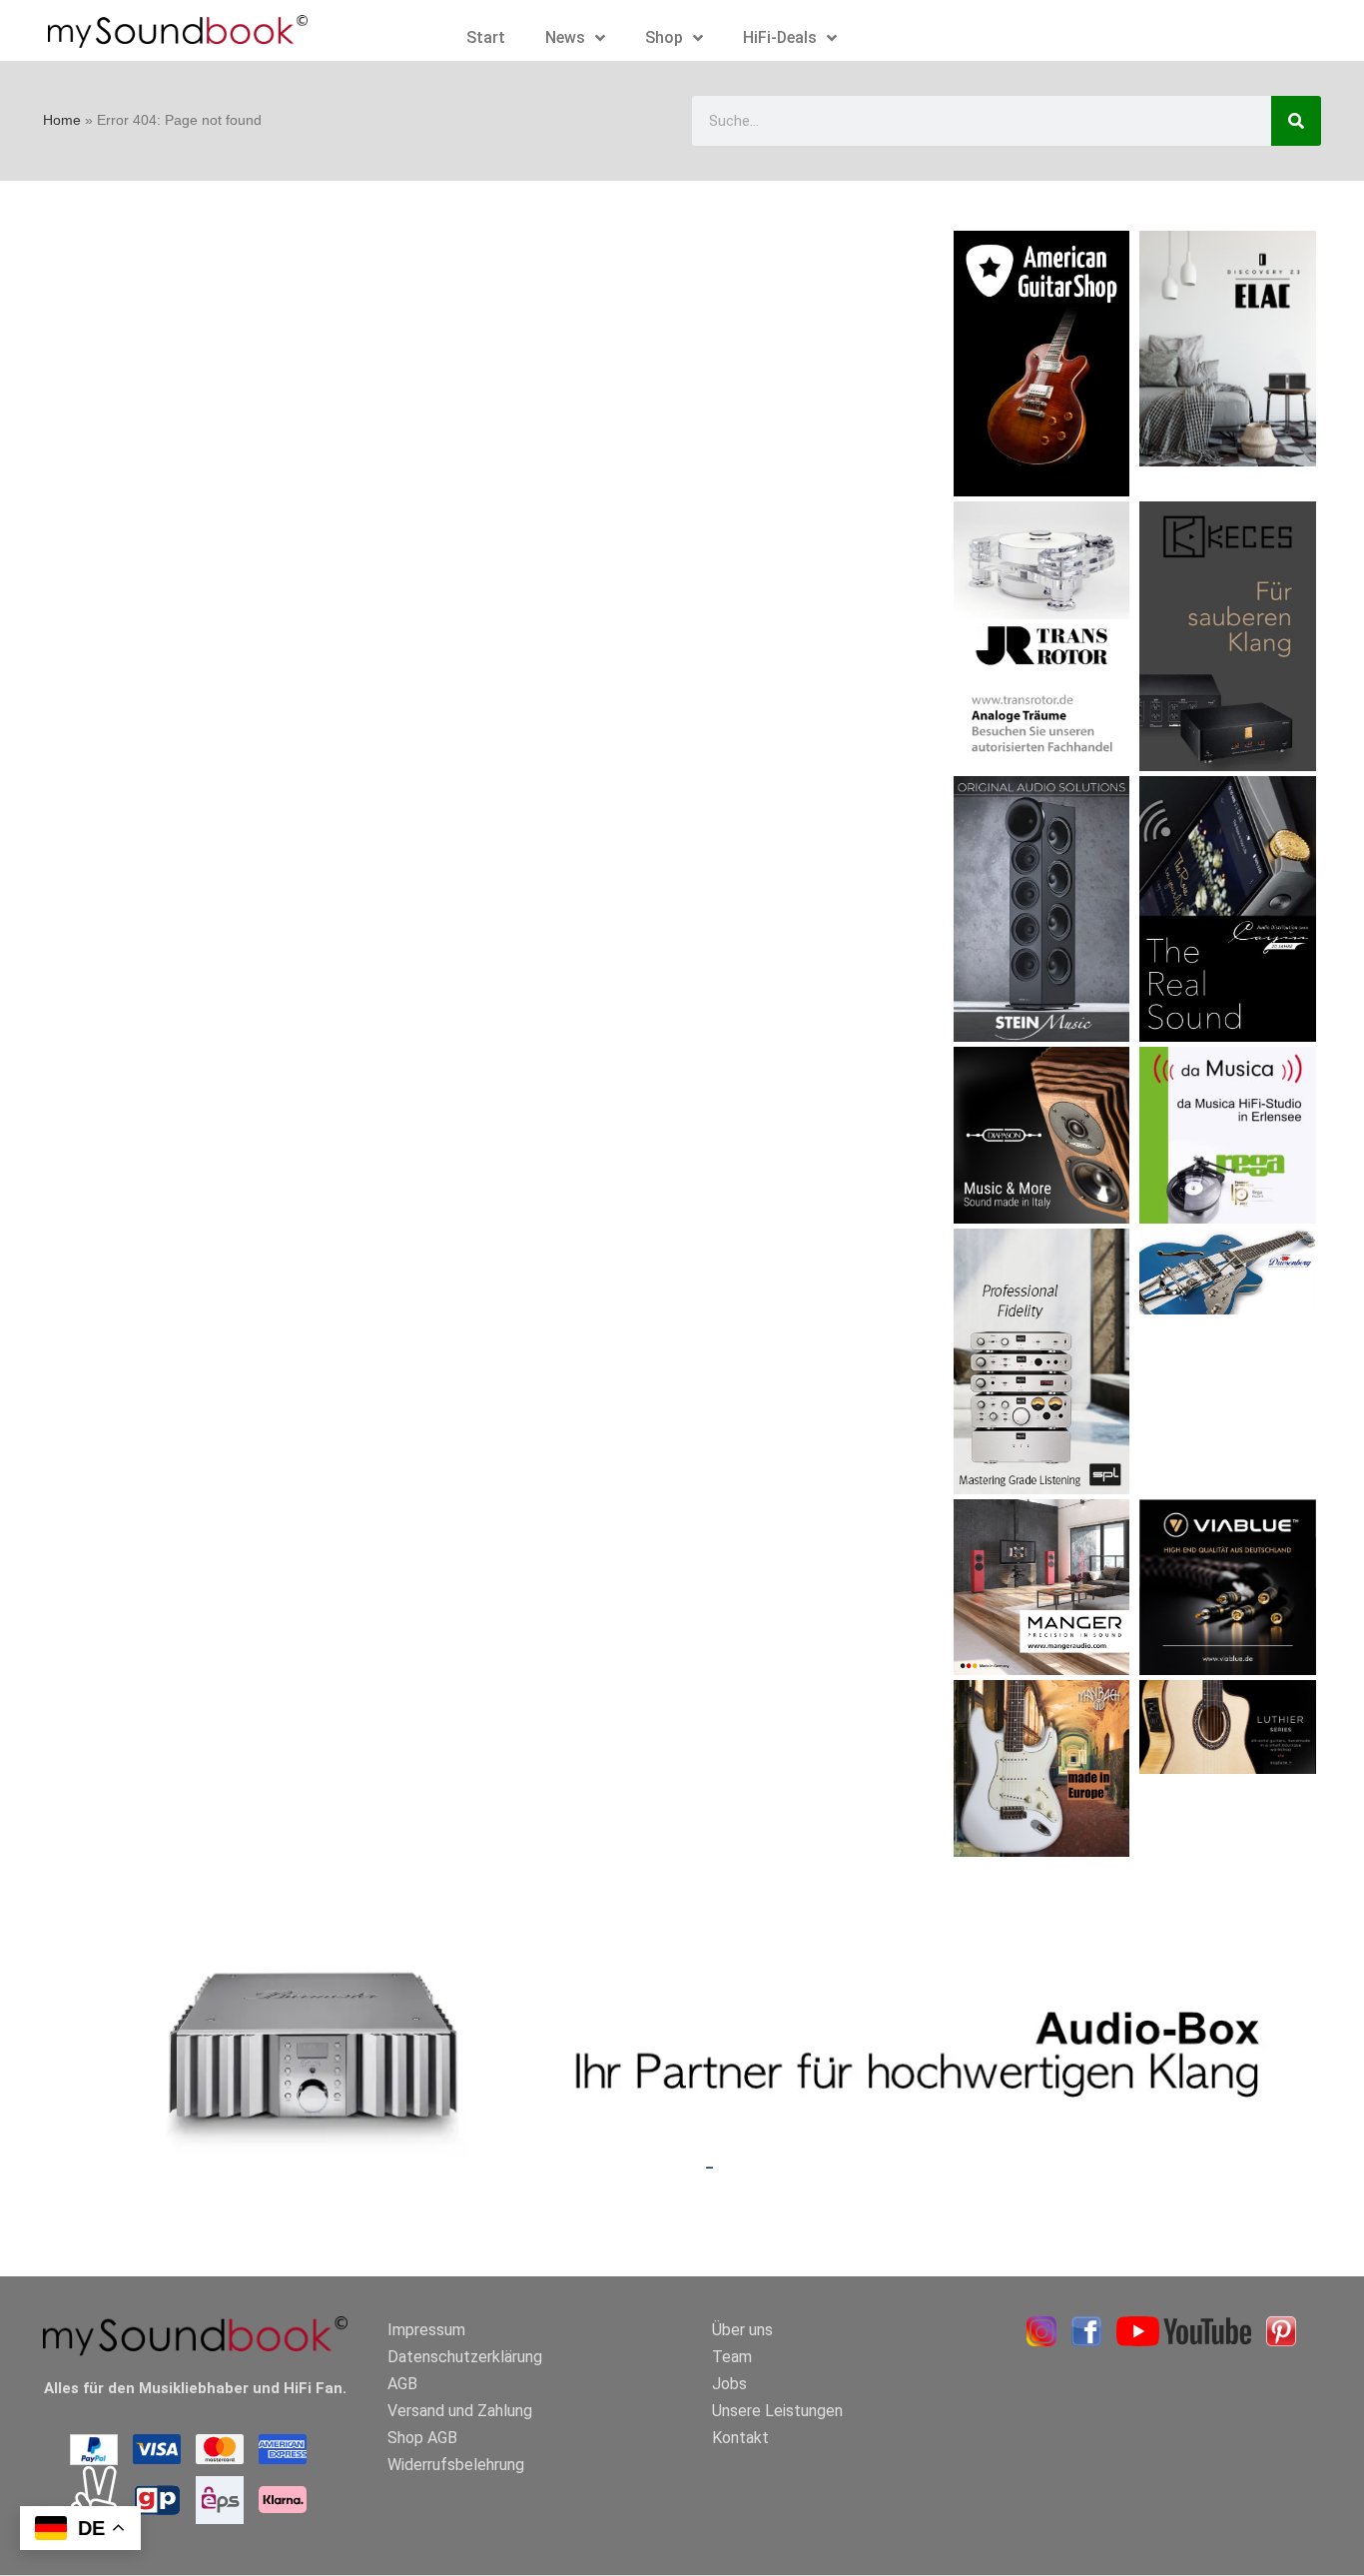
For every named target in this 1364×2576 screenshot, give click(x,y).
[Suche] (1296, 121)
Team (732, 2357)
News (565, 37)
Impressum (426, 2330)
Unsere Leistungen (777, 2411)
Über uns (742, 2330)
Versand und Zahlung (460, 2411)
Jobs (729, 2384)
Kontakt (740, 2438)
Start (486, 37)
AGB (402, 2384)
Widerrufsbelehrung (456, 2465)
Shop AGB (422, 2438)
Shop (664, 37)
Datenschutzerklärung (465, 2357)
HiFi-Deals (780, 37)
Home (62, 120)
